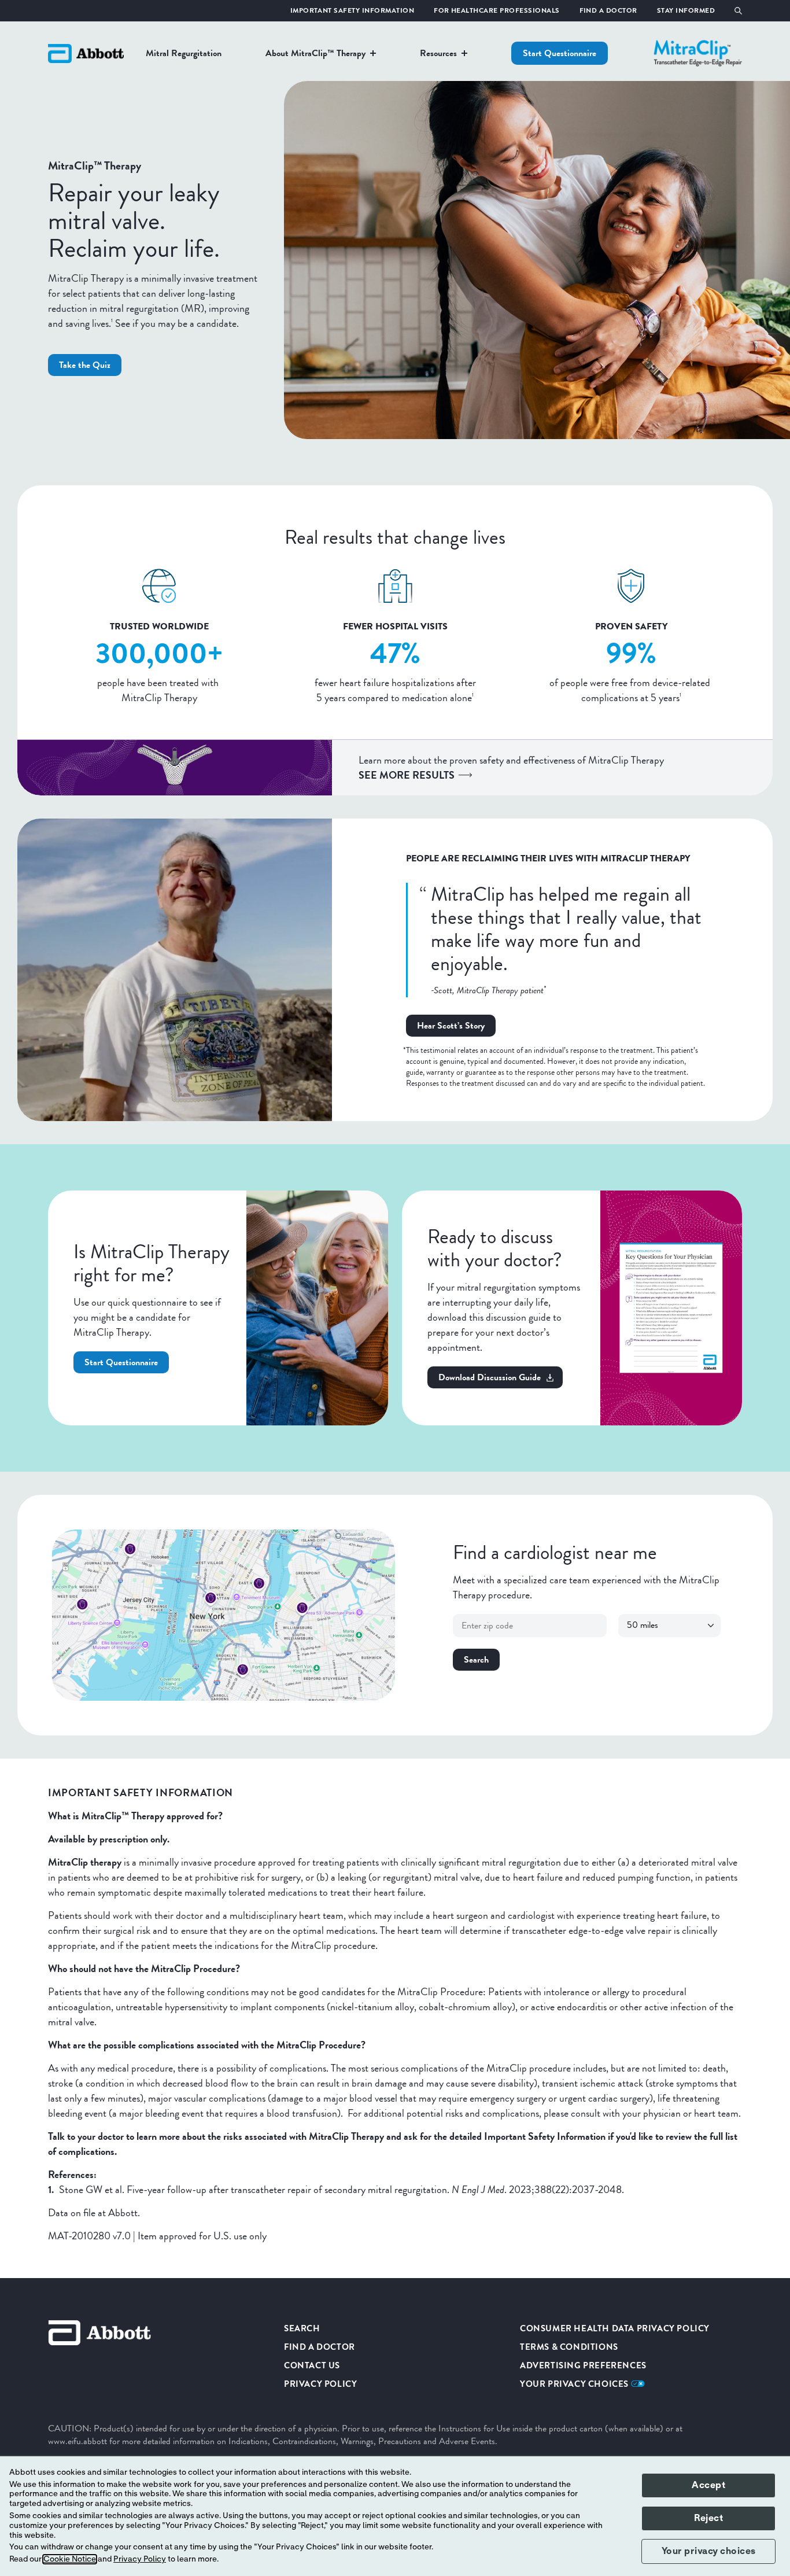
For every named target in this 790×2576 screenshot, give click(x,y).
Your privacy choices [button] (709, 2551)
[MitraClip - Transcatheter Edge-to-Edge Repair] (698, 53)
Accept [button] (708, 2485)
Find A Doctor (608, 10)
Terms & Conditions (569, 2347)
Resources (438, 53)
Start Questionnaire (560, 53)
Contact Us (312, 2365)
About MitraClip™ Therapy (315, 53)
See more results (407, 775)
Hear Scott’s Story (451, 1025)
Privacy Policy (320, 2384)
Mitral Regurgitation (184, 53)
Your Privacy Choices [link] (575, 2384)
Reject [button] (708, 2518)
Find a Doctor (320, 2347)
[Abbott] (86, 53)
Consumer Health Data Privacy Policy (615, 2328)
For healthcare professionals (496, 10)
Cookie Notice (70, 2559)
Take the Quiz (85, 365)
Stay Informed (686, 10)
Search (476, 1659)
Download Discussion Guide (490, 1377)
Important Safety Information (352, 10)
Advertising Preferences (583, 2365)
